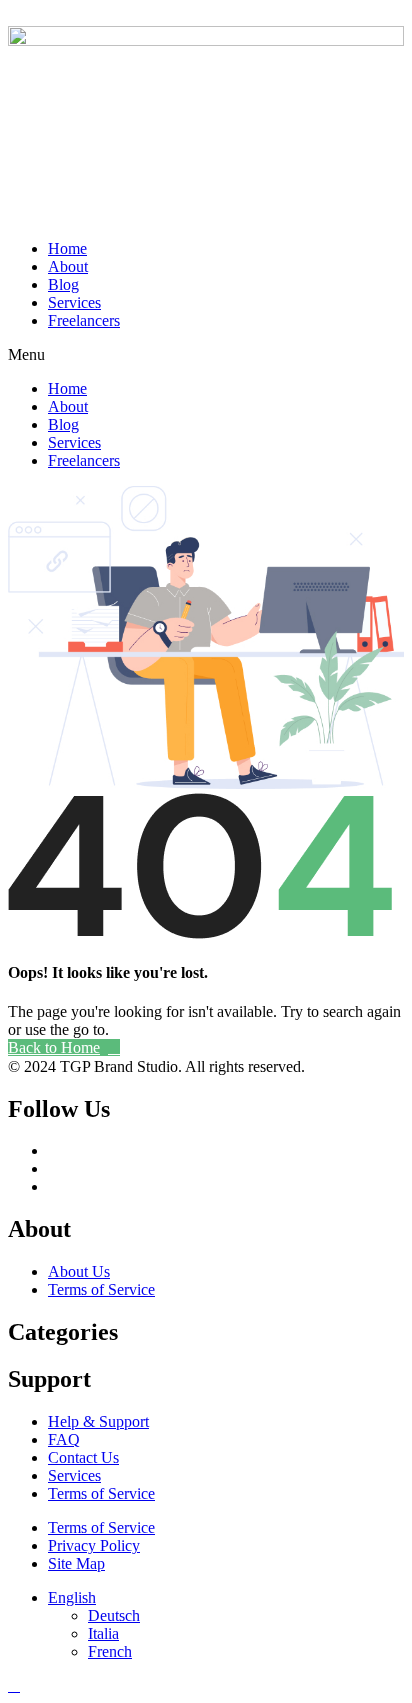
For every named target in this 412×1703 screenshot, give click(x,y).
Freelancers (84, 320)
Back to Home (54, 1047)
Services (74, 302)
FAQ (64, 1439)
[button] (206, 355)
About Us (79, 1271)
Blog (63, 284)
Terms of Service (101, 1289)
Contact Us (83, 1457)
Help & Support (98, 1421)
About (68, 266)
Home (67, 248)
